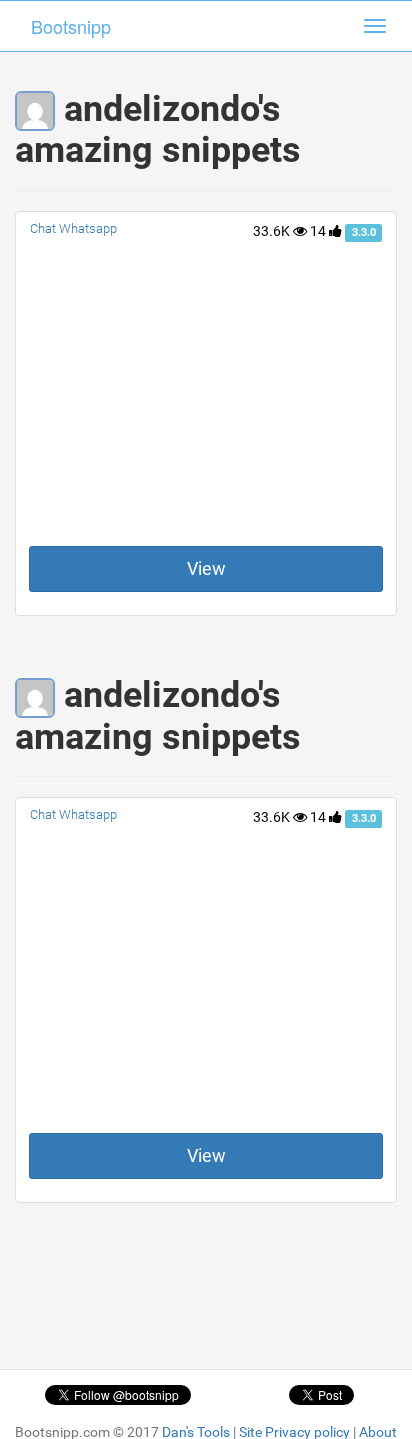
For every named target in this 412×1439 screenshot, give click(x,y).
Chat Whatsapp (73, 228)
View (206, 568)
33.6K (273, 231)
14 (319, 231)
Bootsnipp (71, 26)
